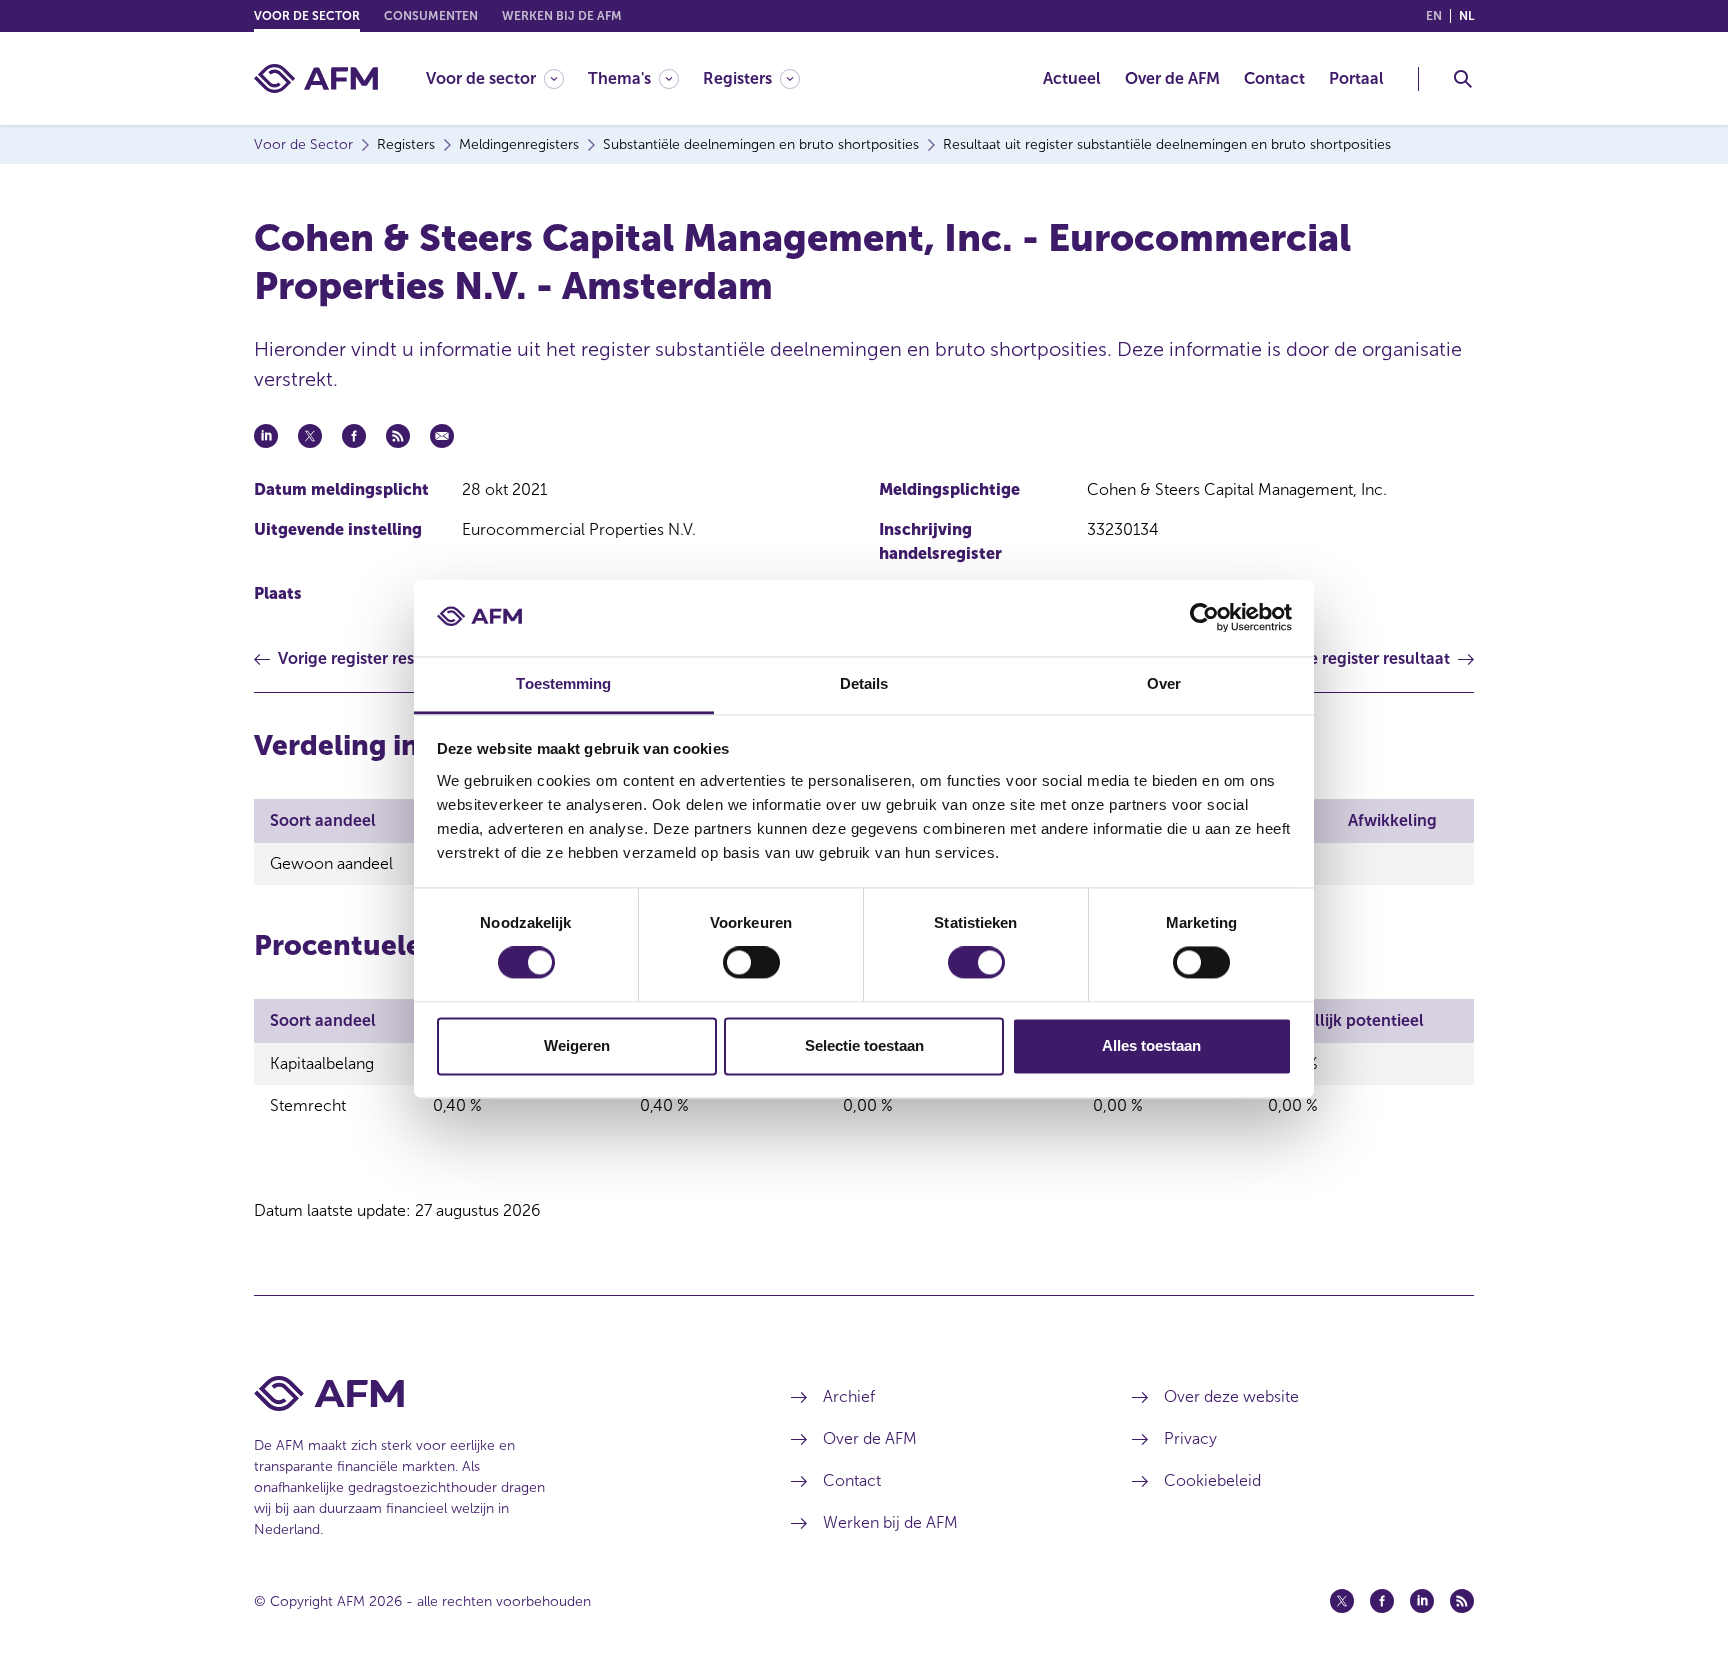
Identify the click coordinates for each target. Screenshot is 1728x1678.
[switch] (751, 963)
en (1434, 16)
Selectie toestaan (864, 1045)
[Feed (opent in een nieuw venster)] (1462, 1601)
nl (1466, 16)
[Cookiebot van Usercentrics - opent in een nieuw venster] (1204, 618)
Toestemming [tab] (563, 683)
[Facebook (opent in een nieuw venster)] (1382, 1601)
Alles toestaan (1151, 1045)
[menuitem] (507, 78)
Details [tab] (864, 683)
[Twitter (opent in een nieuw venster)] (1342, 1601)
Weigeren (577, 1045)
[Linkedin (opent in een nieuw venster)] (1422, 1601)
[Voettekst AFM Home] (492, 1393)
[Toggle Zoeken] (1463, 79)
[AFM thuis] (316, 78)
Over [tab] (1164, 683)
